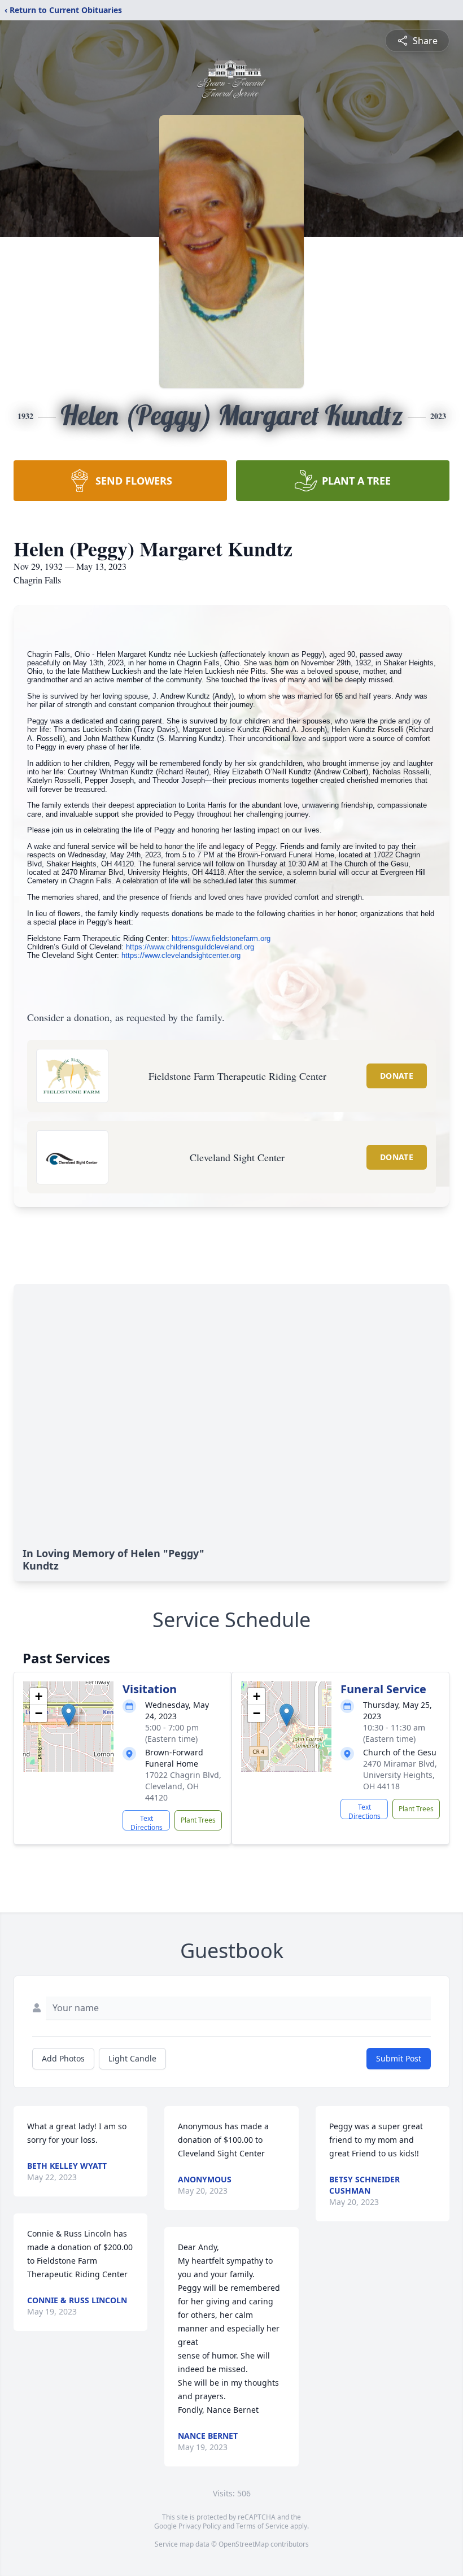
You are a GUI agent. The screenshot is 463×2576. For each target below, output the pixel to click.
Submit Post (399, 2058)
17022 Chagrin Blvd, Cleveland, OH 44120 (183, 1786)
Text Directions (147, 1822)
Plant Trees (198, 1820)
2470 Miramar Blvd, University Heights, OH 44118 (400, 1775)
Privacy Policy (200, 2526)
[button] (69, 1715)
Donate (397, 1076)
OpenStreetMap (244, 2544)
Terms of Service (262, 2526)
